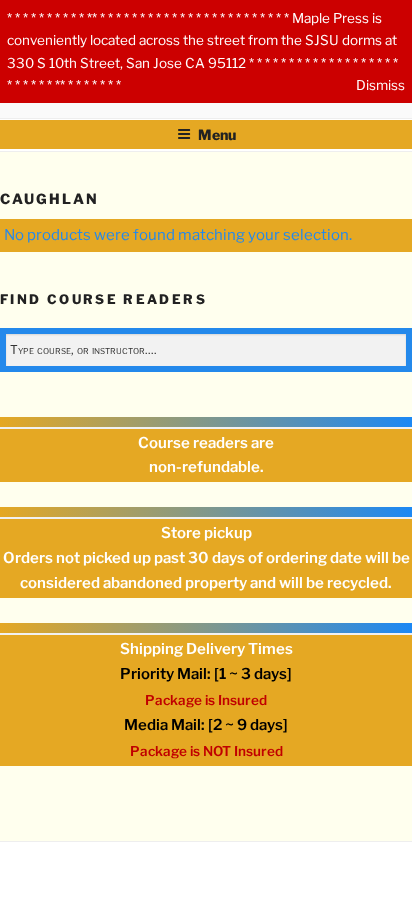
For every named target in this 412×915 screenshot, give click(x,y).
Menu (217, 134)
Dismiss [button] (380, 85)
